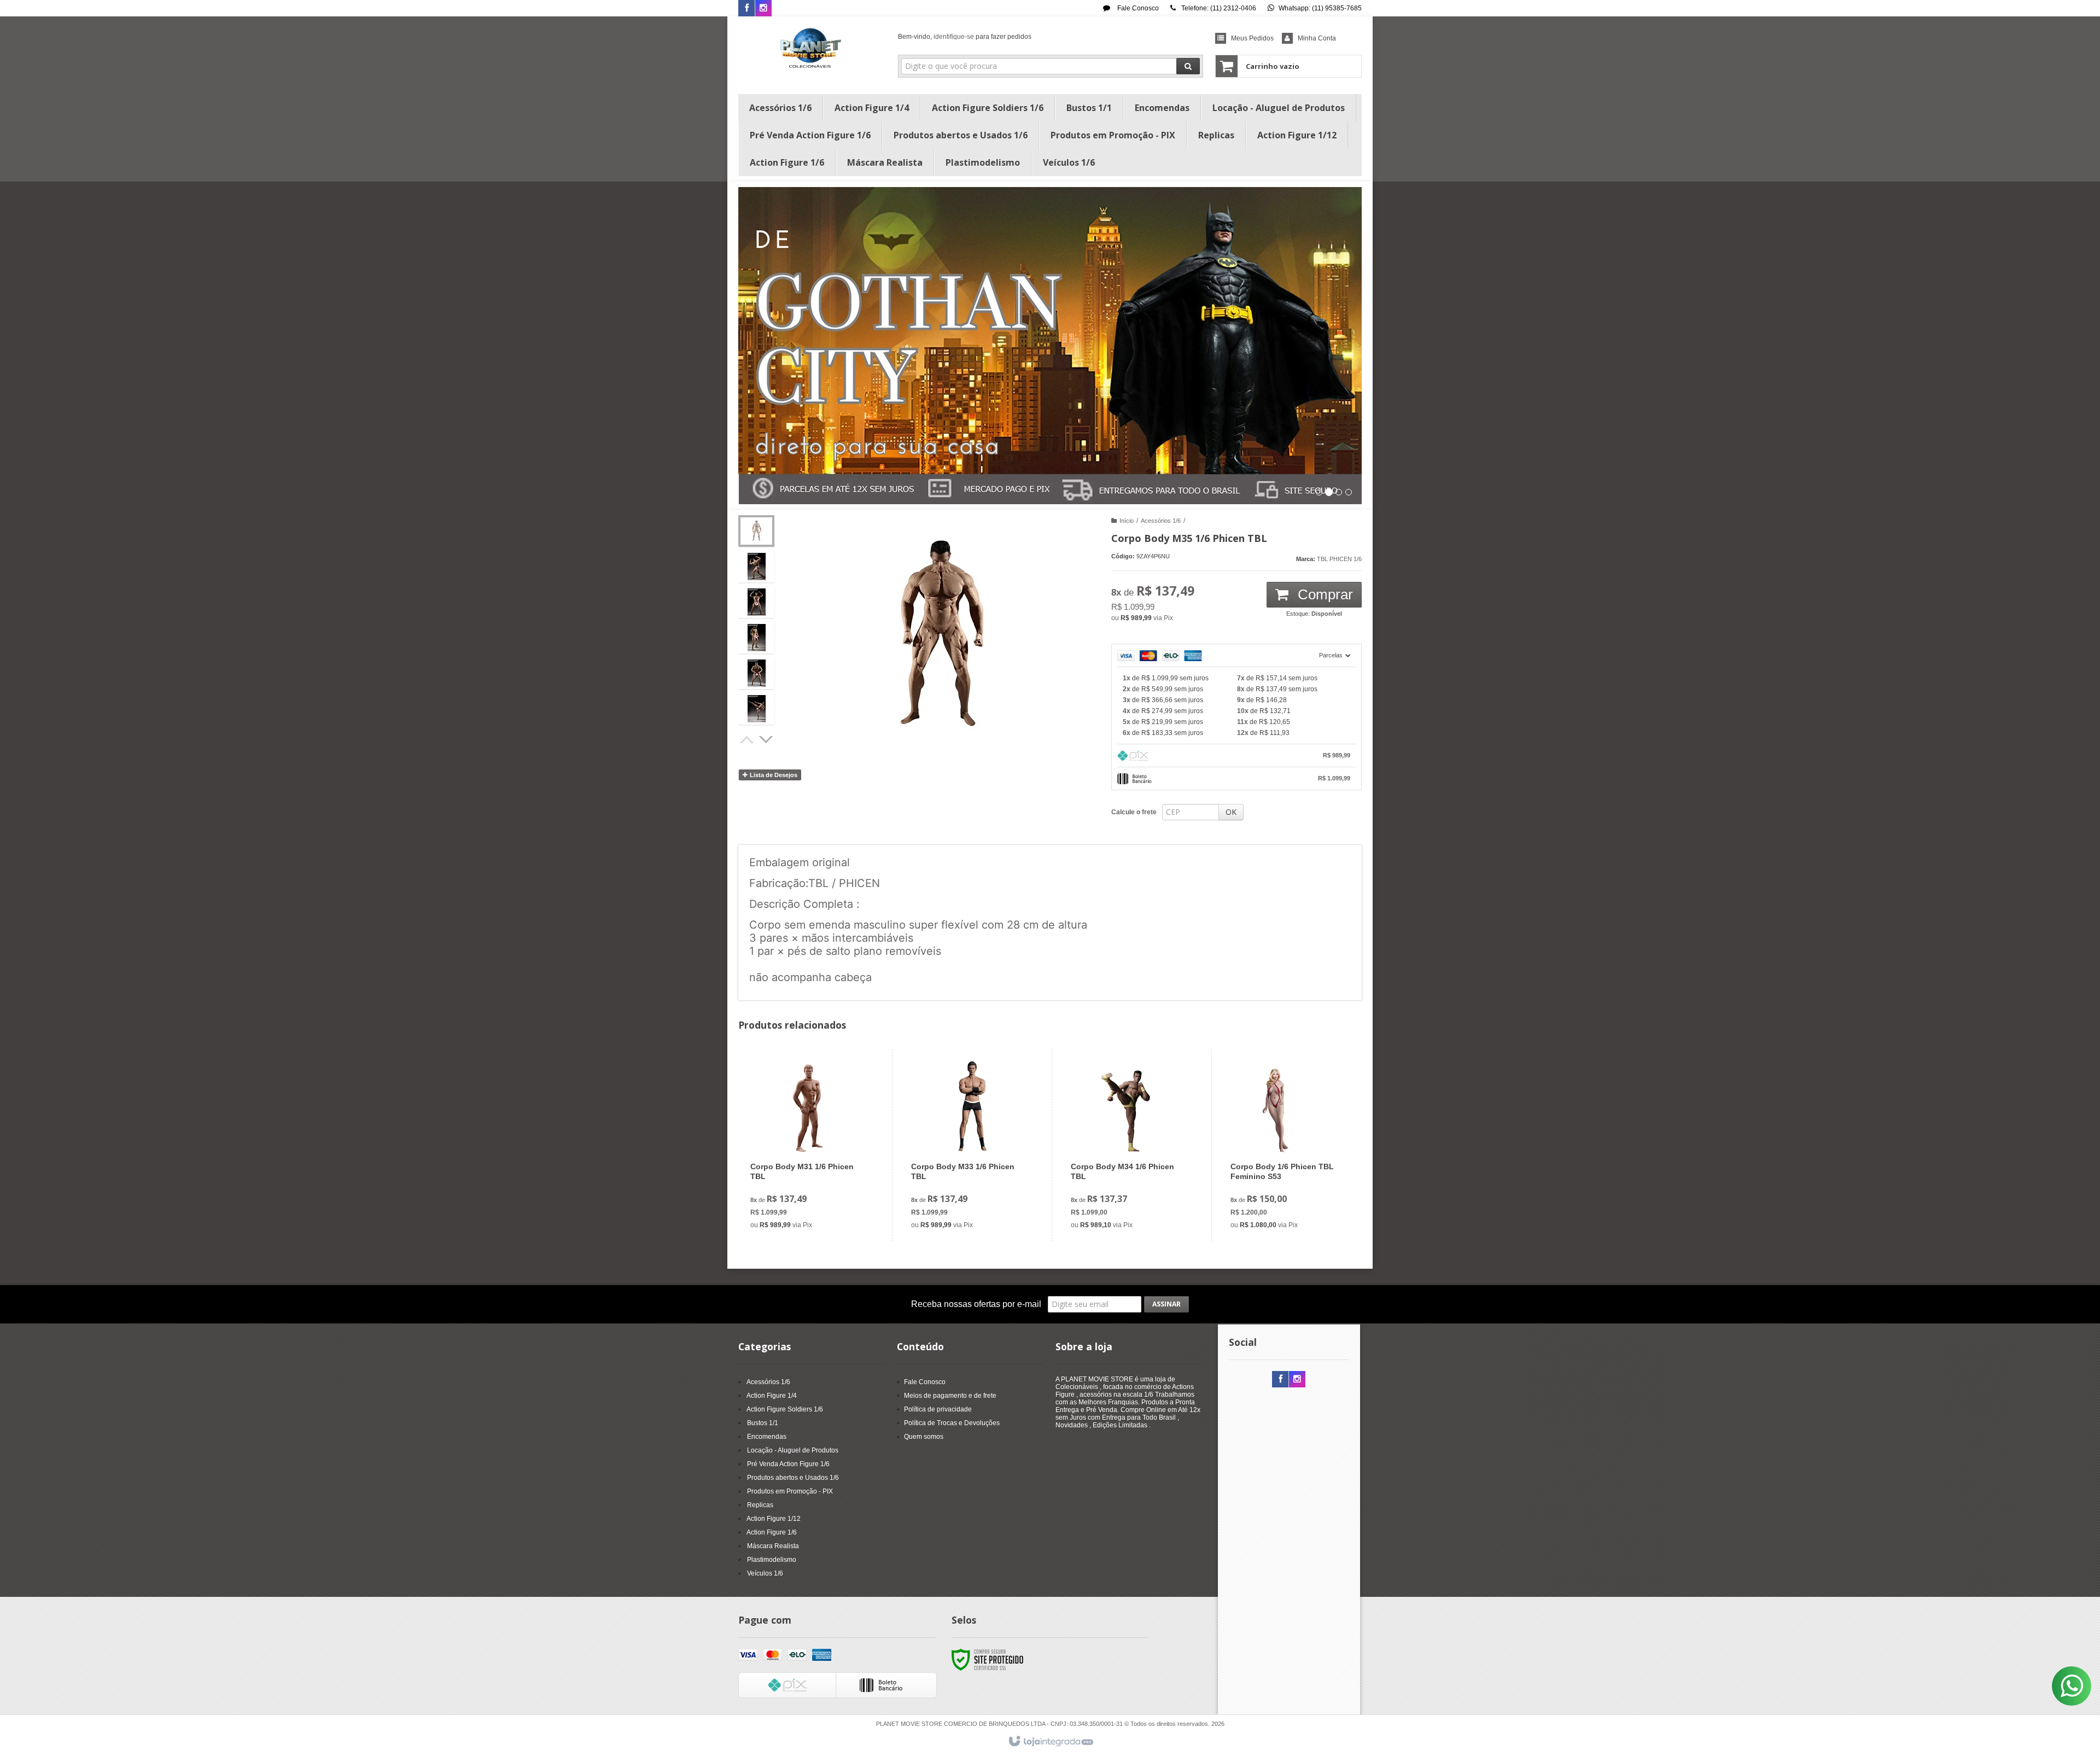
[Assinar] (1166, 1304)
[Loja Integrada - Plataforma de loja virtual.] (1050, 1742)
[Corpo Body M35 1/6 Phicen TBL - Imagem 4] (756, 638)
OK (1231, 812)
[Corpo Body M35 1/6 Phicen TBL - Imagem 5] (756, 673)
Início (1127, 521)
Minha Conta (1317, 38)
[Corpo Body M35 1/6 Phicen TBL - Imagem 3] (756, 602)
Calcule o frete (1134, 812)
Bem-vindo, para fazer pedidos (965, 37)
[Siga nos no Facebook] (746, 9)
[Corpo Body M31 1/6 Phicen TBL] (809, 1145)
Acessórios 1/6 (1161, 521)
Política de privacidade (938, 1409)
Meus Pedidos (1252, 38)
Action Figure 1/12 (774, 1519)
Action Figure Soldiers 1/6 (785, 1409)
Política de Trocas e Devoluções (952, 1423)
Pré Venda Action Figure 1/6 (788, 1464)
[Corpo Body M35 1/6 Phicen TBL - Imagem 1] (756, 531)
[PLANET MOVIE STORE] (810, 52)
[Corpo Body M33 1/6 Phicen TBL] (969, 1145)
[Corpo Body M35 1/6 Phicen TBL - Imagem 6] (756, 709)
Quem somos (924, 1437)
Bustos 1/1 (763, 1423)
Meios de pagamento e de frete (950, 1396)
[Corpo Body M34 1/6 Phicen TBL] (1129, 1145)
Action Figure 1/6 (772, 1532)
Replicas (760, 1505)
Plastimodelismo (772, 1560)
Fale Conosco (1137, 8)
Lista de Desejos (773, 775)
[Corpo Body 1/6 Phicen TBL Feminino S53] (1289, 1145)
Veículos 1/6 (765, 1573)
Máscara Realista (773, 1546)
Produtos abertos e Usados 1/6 (793, 1478)
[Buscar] (1188, 66)
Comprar (1323, 594)
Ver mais (816, 1189)
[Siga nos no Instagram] (763, 9)
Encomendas (767, 1437)
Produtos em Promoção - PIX (790, 1491)
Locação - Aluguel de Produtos (793, 1450)
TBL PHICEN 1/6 (1339, 559)
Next (767, 738)
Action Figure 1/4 (772, 1396)
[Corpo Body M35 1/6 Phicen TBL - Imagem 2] (756, 567)
